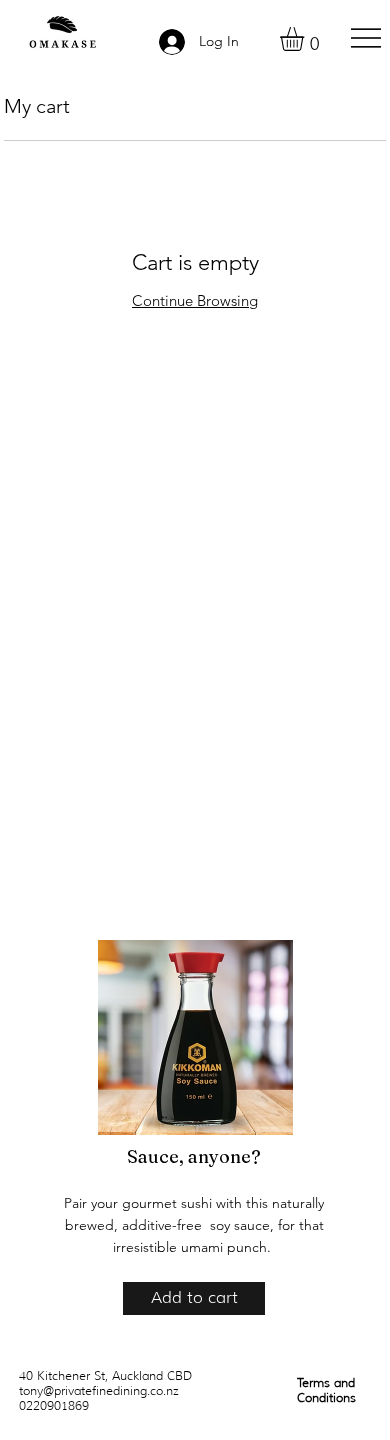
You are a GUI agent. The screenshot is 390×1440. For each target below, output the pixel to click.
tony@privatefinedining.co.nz (99, 1390)
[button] (306, 39)
